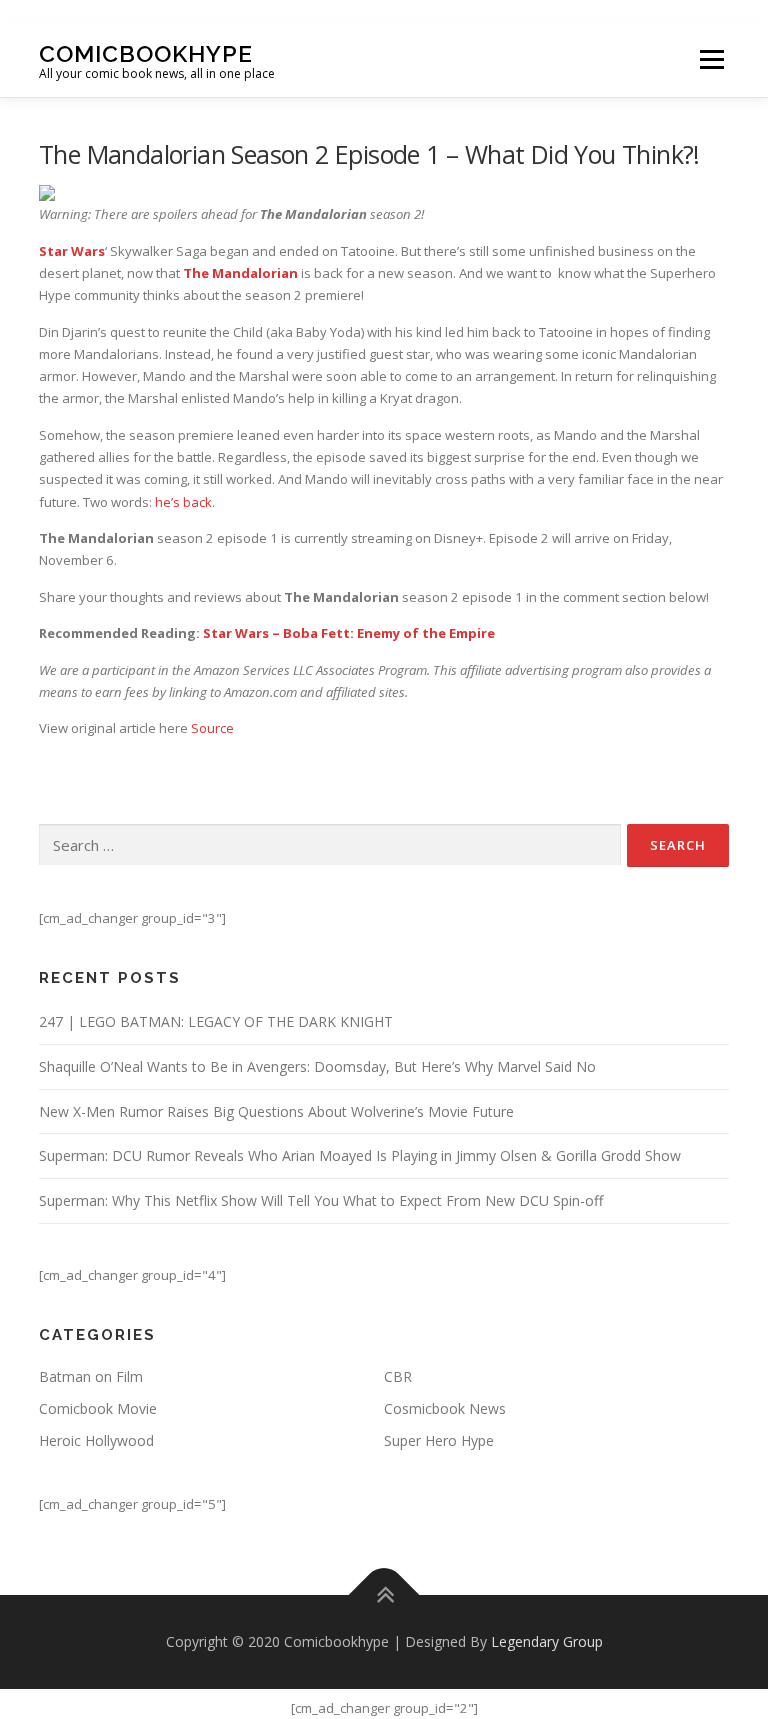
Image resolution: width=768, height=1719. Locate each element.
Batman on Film (91, 1376)
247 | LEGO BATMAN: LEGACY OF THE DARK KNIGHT (216, 1021)
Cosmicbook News (445, 1408)
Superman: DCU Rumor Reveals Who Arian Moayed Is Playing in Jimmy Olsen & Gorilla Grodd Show (360, 1155)
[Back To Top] (384, 1595)
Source (212, 728)
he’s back (183, 502)
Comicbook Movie (98, 1408)
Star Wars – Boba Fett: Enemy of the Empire (349, 633)
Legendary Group (547, 1641)
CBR (398, 1376)
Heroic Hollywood (96, 1440)
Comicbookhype (146, 52)
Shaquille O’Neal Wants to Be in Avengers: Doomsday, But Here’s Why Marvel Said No (317, 1066)
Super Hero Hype (439, 1440)
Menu (711, 59)
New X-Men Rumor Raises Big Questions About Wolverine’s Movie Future (276, 1111)
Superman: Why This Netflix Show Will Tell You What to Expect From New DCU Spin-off (321, 1200)
